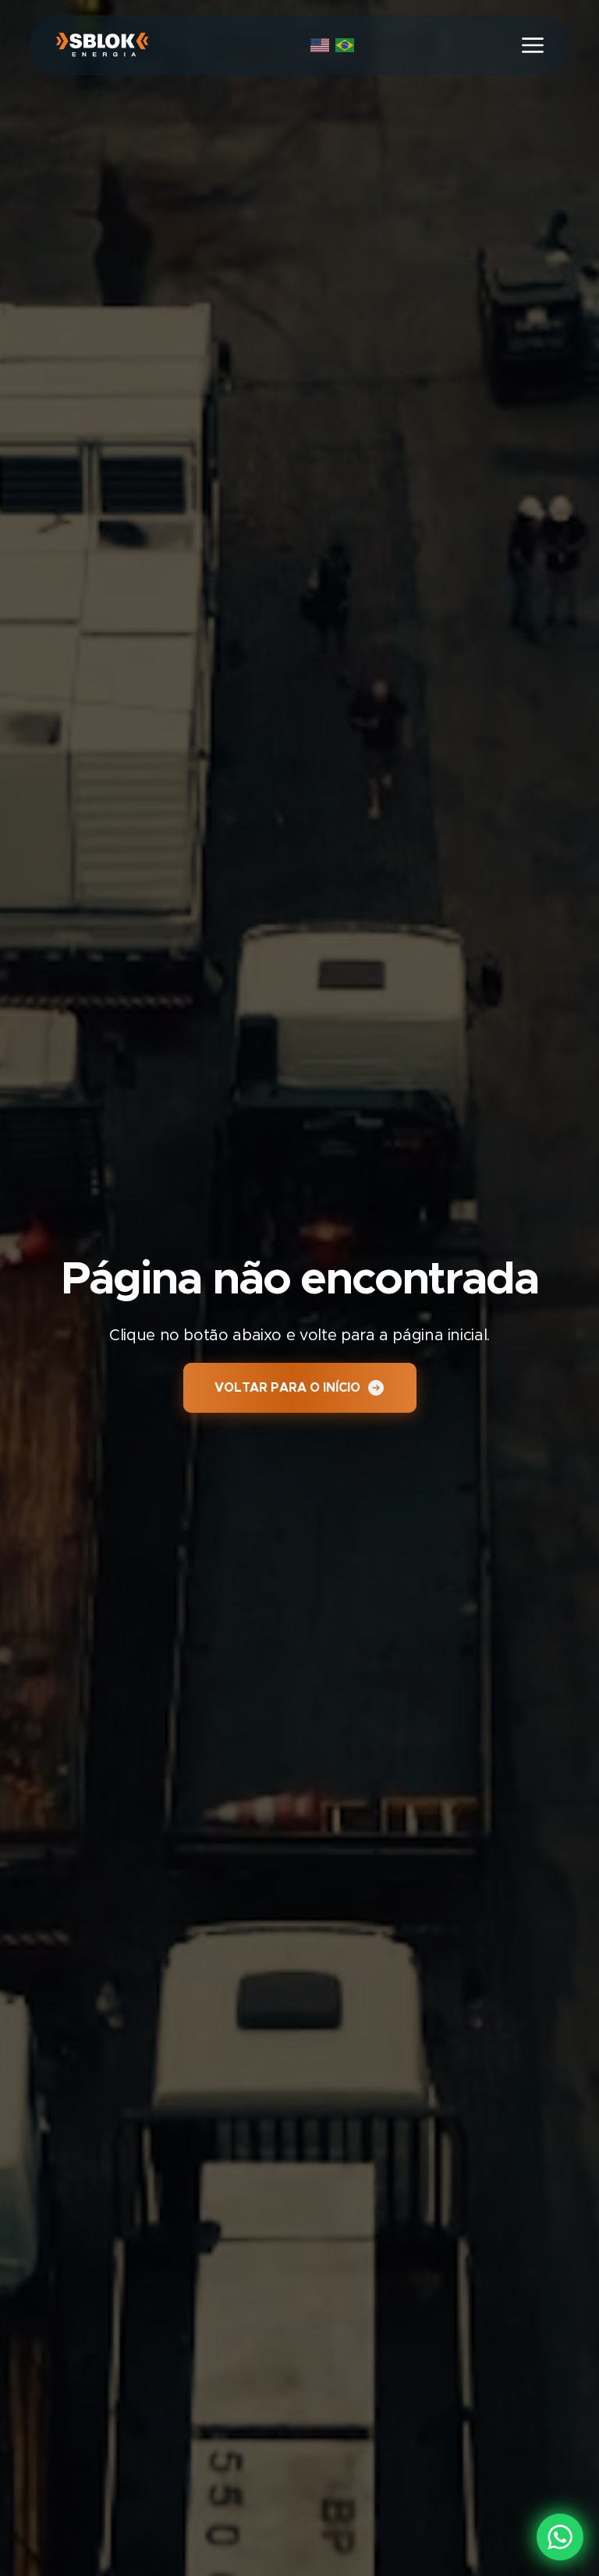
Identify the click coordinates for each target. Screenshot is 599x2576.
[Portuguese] (348, 44)
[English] (323, 44)
